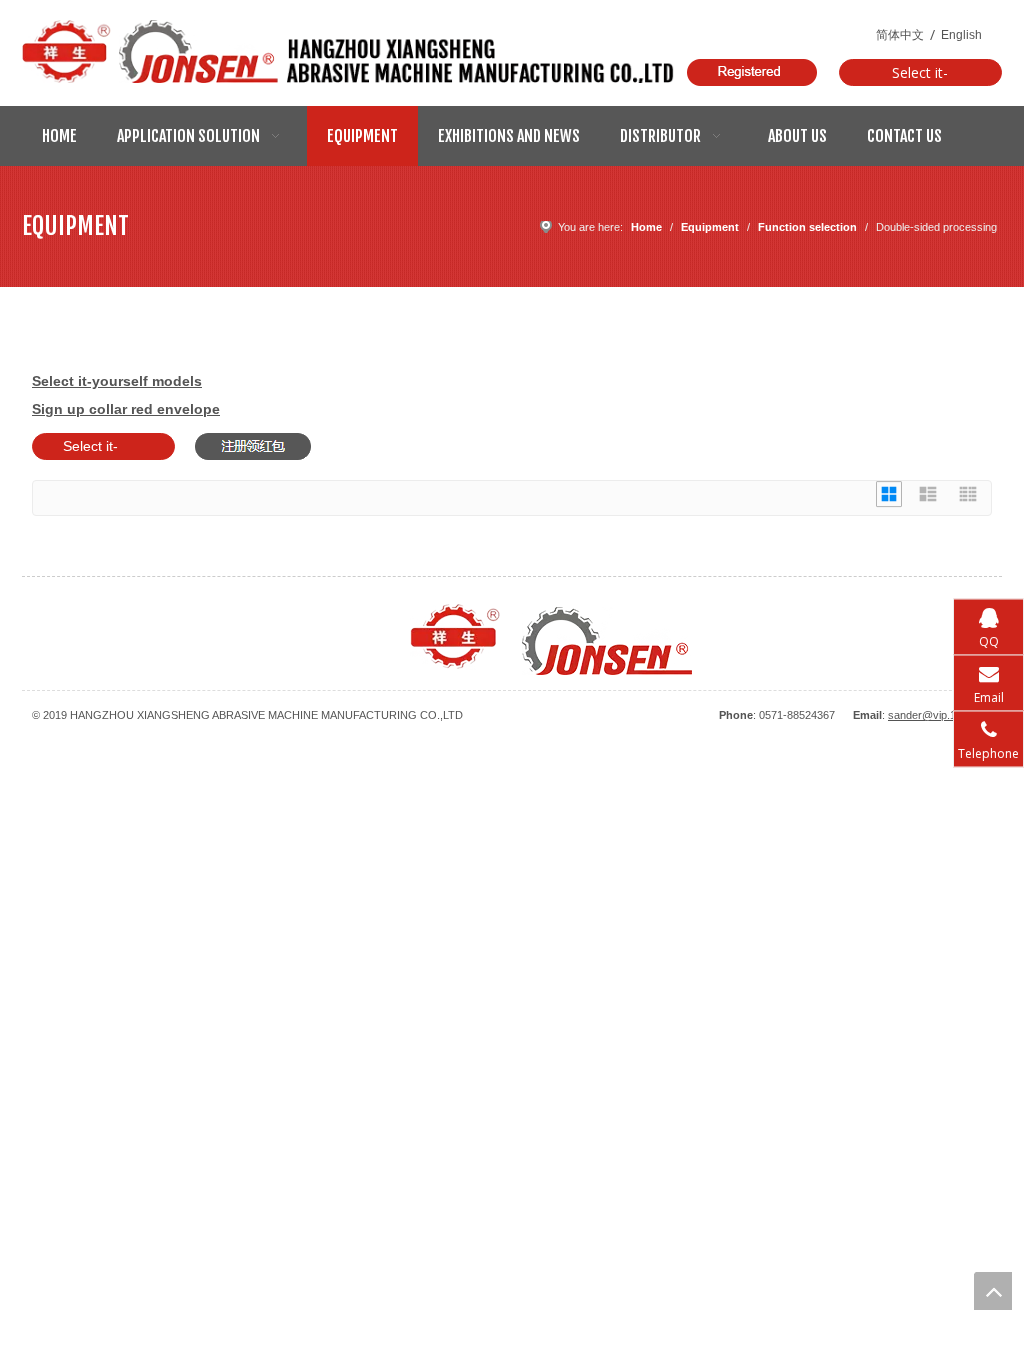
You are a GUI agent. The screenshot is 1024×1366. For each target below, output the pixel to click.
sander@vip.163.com (940, 715)
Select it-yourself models (920, 74)
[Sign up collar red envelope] (253, 446)
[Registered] (752, 72)
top (993, 1291)
